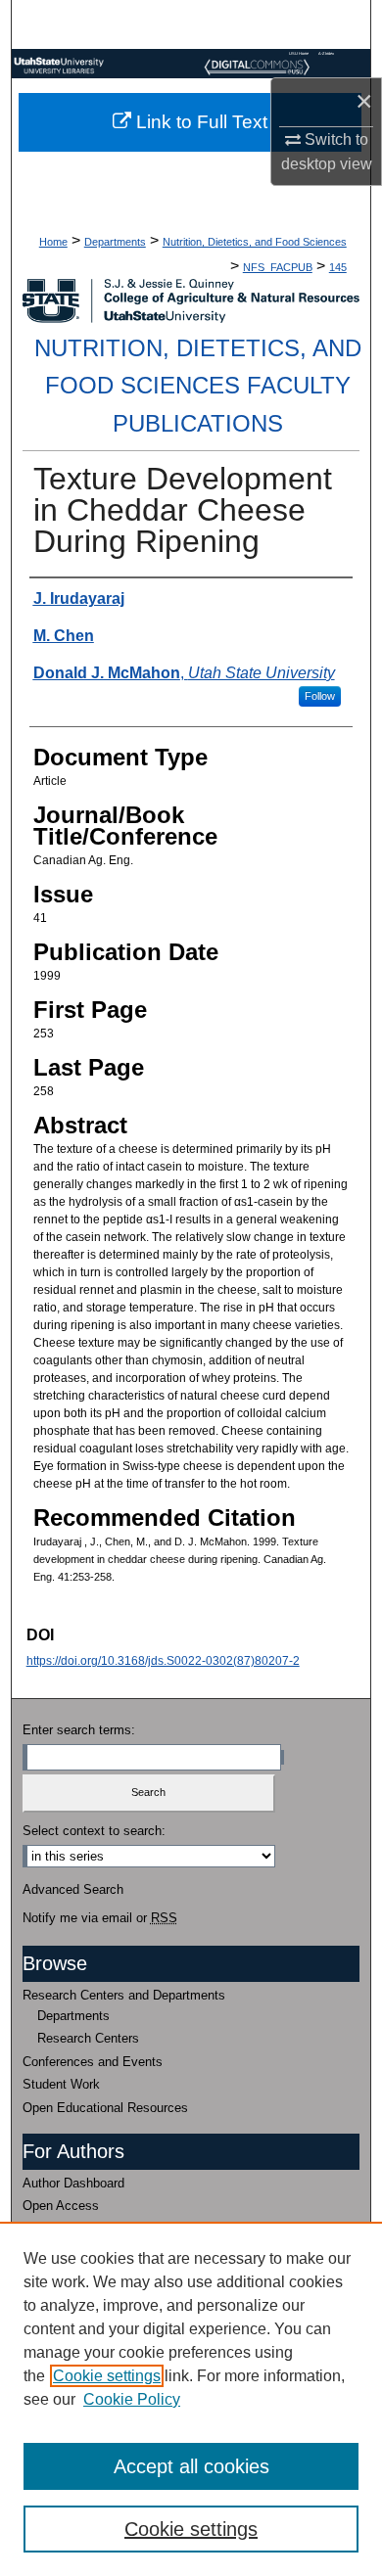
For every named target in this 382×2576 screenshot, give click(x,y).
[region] (191, 2399)
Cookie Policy (132, 2399)
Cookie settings (107, 2376)
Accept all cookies (191, 2466)
